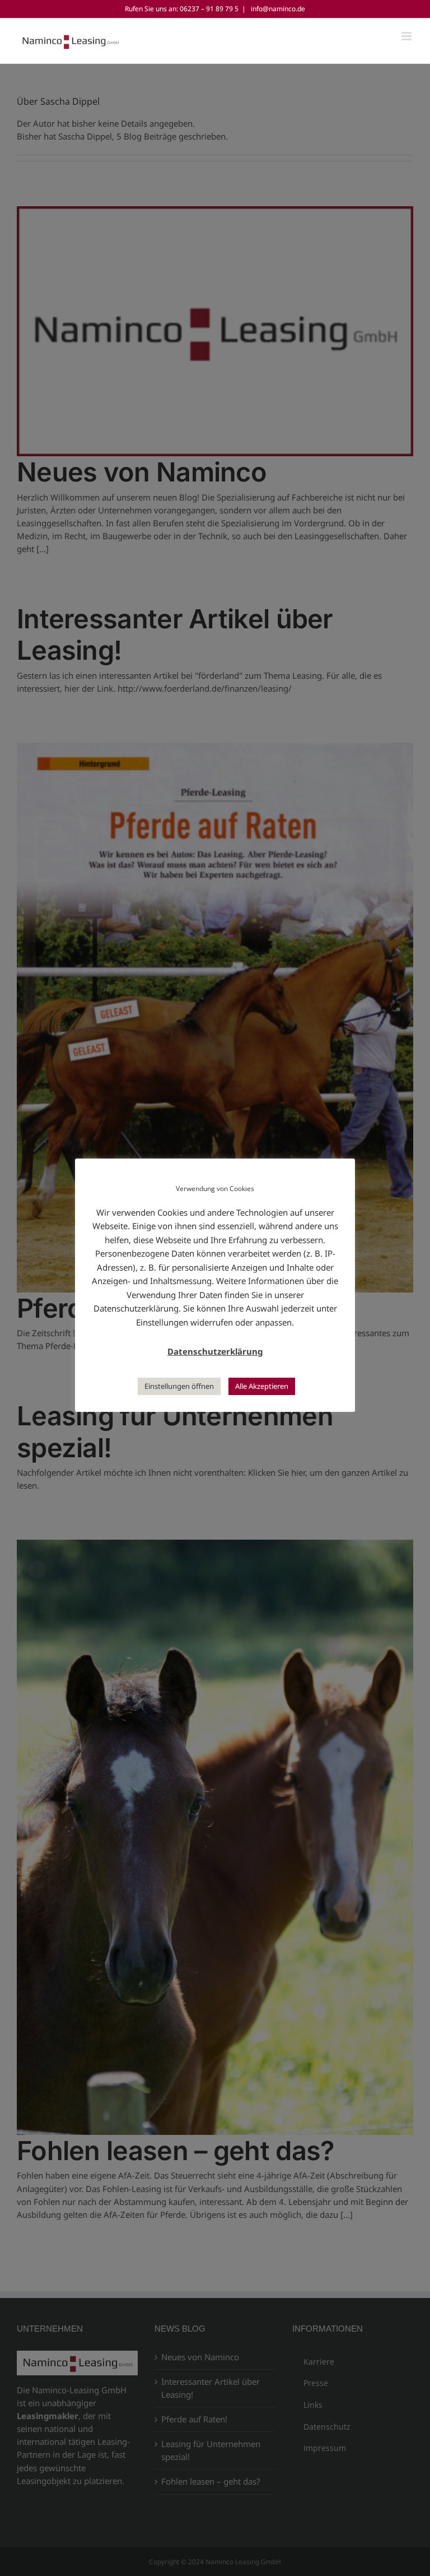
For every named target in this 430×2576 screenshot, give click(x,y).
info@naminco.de (277, 9)
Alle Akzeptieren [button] (262, 1386)
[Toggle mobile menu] (407, 36)
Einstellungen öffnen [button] (179, 1386)
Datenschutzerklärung (215, 1351)
